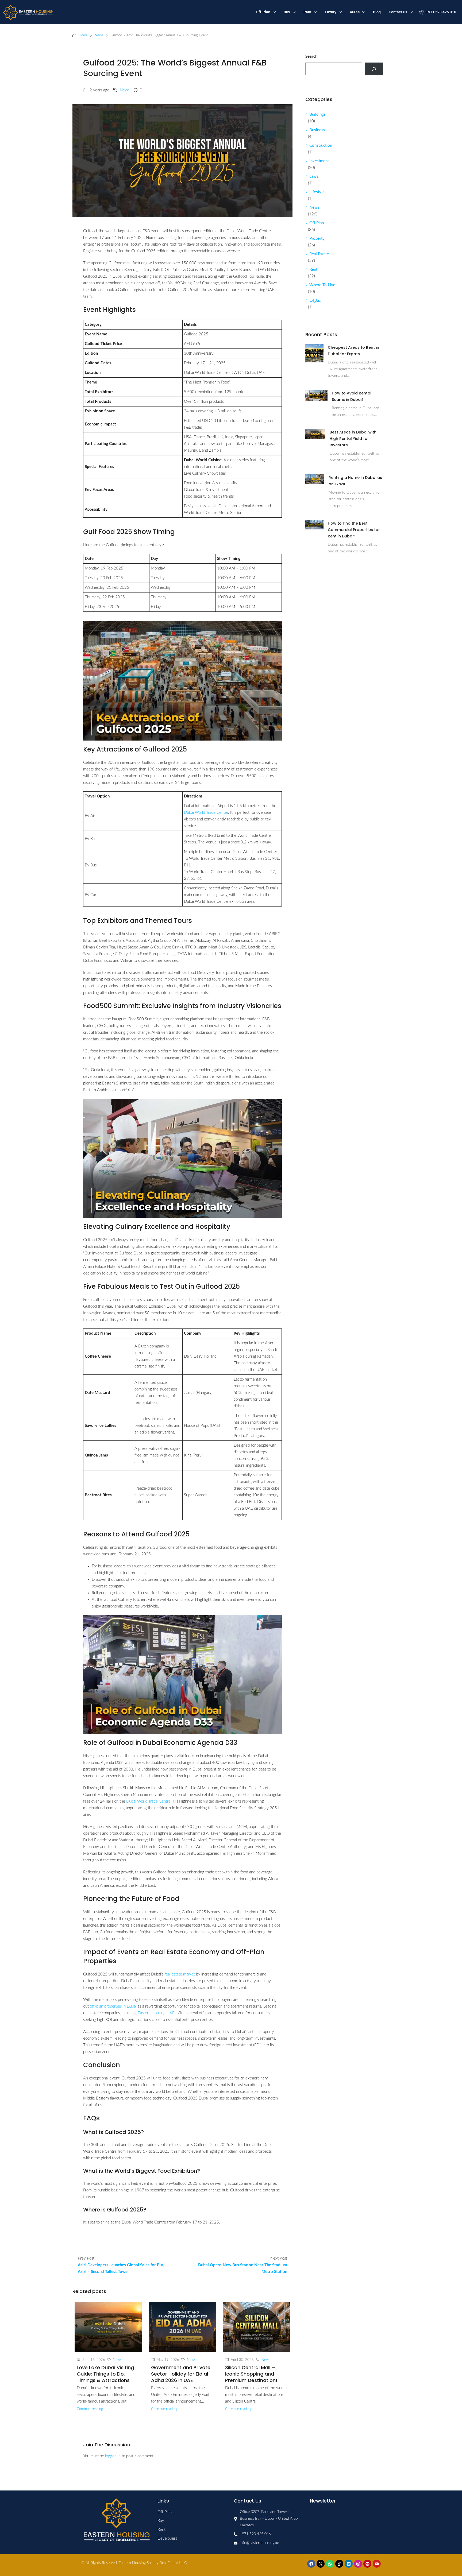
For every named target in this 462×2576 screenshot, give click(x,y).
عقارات (316, 301)
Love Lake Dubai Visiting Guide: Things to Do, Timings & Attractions (105, 2374)
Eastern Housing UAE (156, 2013)
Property (317, 239)
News (99, 35)
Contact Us (398, 12)
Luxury (331, 12)
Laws (314, 177)
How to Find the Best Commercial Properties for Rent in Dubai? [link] (354, 530)
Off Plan (317, 223)
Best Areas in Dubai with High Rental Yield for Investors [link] (353, 439)
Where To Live (322, 285)
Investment (319, 161)
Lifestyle (317, 192)
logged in (113, 2456)
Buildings (317, 115)
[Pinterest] (367, 2564)
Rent (307, 12)
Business (317, 130)
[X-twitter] (321, 2564)
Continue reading (90, 2409)
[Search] (374, 69)
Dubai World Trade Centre (148, 1801)
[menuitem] (438, 12)
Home (83, 35)
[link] (314, 353)
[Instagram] (358, 2564)
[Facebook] (311, 2564)
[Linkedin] (349, 2564)
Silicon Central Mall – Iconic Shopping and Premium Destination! (251, 2374)
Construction (321, 146)
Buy (287, 12)
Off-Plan (263, 12)
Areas (355, 12)
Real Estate (319, 254)
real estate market (180, 1974)
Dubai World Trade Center (206, 813)
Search (311, 57)
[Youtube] (377, 2564)
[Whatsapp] (330, 2564)
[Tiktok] (339, 2564)
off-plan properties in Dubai (113, 2006)
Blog (377, 12)
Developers (167, 2538)
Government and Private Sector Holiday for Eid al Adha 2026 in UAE (181, 2374)
